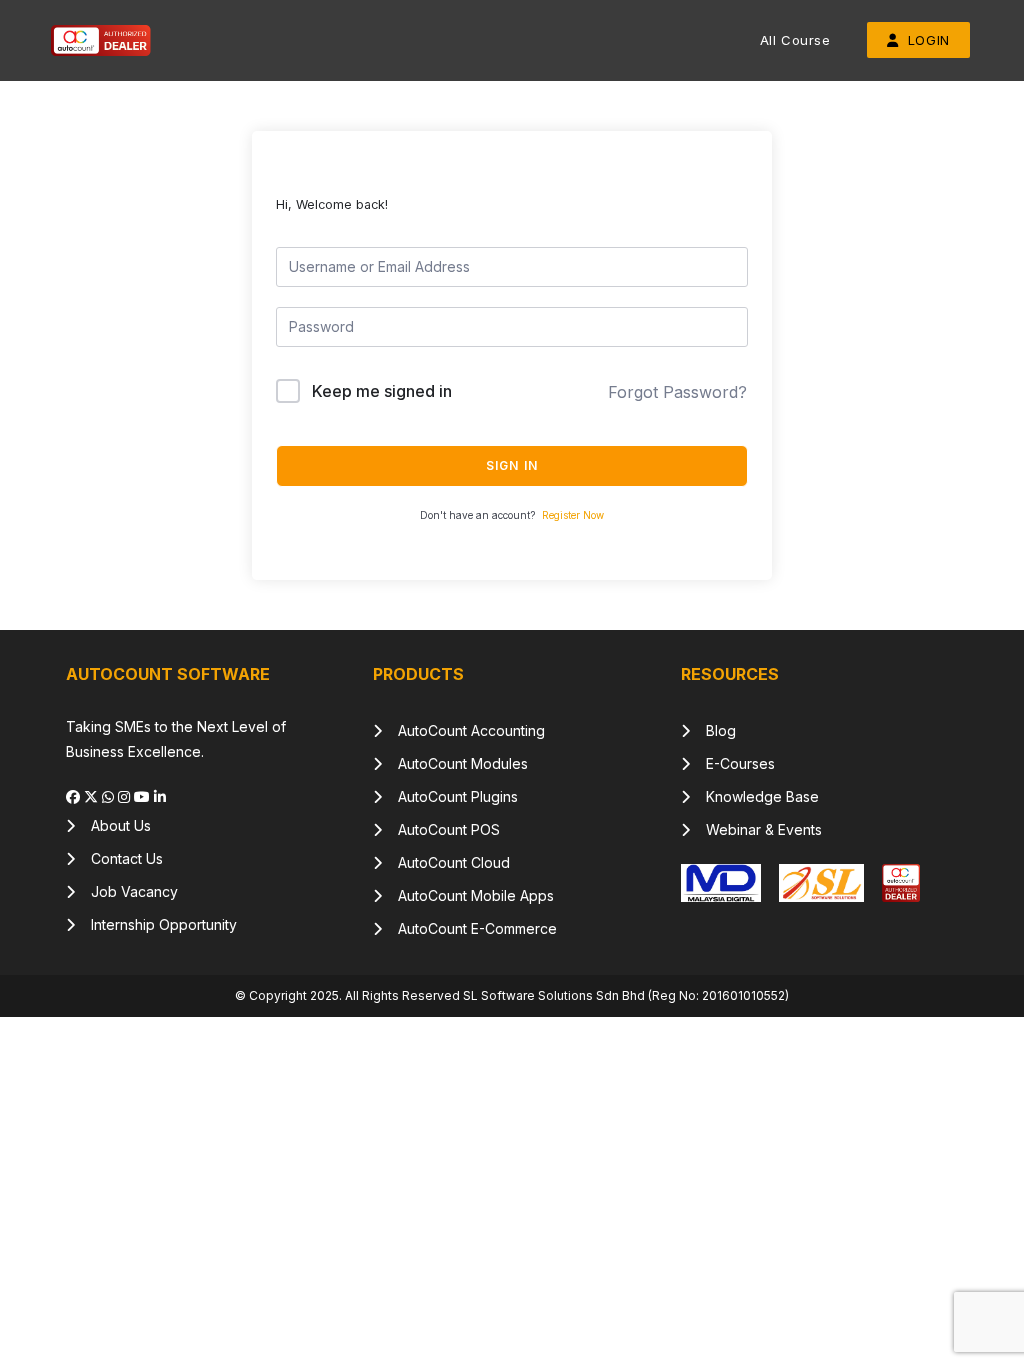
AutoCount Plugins (450, 796)
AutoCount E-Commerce (469, 928)
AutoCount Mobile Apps (468, 895)
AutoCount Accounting (463, 730)
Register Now (573, 515)
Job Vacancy (126, 891)
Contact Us (119, 858)
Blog (713, 730)
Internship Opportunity (156, 924)
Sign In (512, 465)
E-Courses (732, 763)
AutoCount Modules (455, 763)
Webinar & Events (756, 829)
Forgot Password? (677, 392)
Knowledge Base (754, 796)
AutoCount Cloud (446, 862)
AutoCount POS (441, 829)
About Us (113, 825)
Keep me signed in (382, 391)
